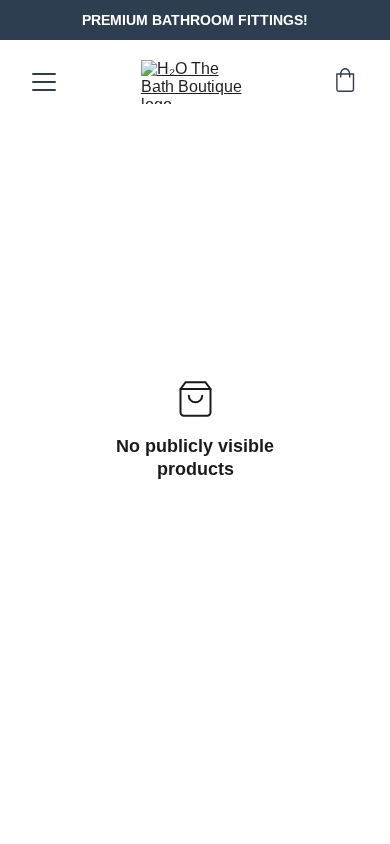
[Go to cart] (345, 82)
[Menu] (44, 82)
